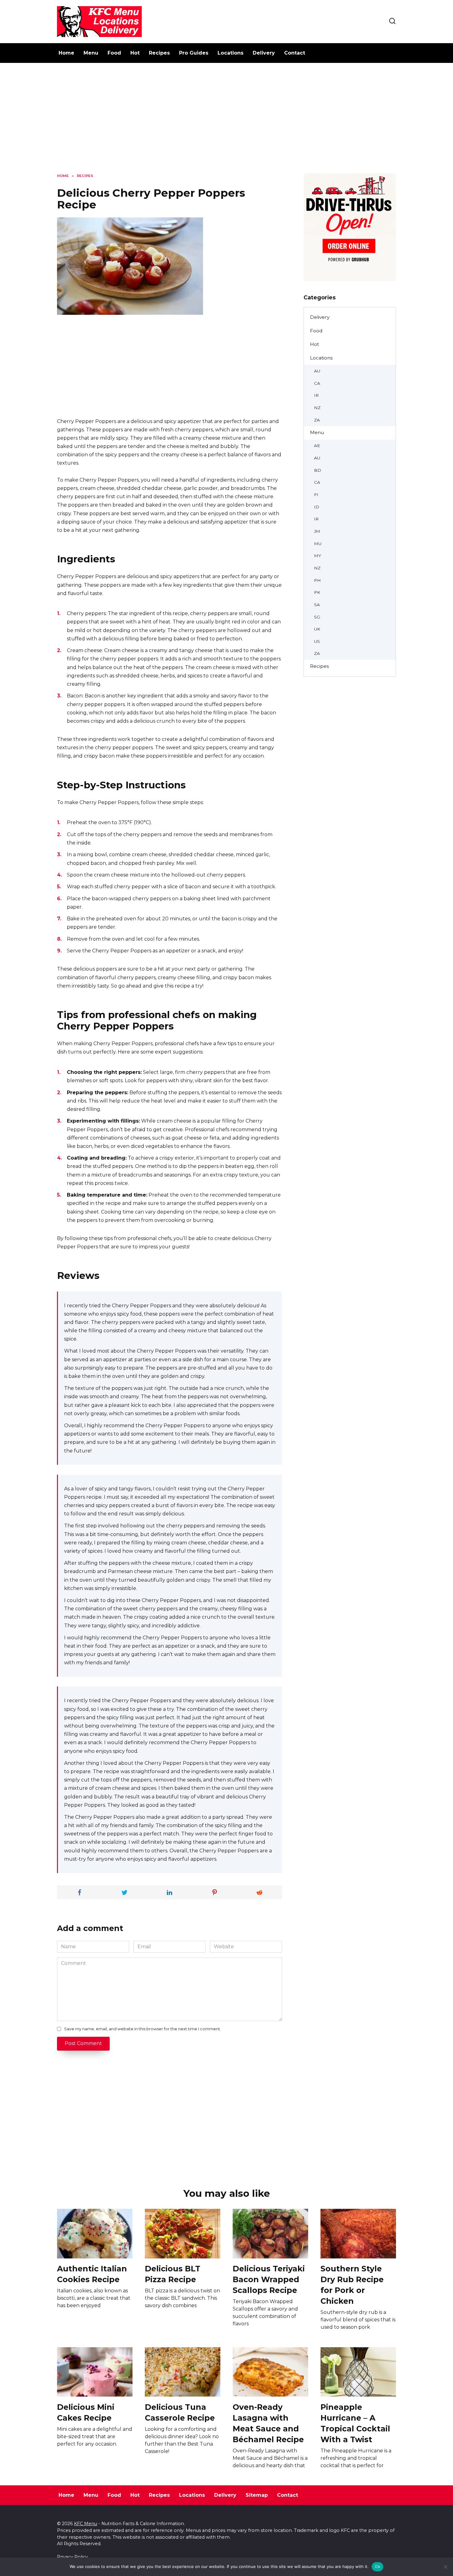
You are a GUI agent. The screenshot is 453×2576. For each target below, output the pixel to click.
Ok (377, 2566)
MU (318, 544)
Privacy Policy (72, 2557)
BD (318, 470)
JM (317, 531)
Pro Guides (194, 53)
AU (317, 371)
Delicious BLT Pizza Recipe (173, 2274)
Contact (295, 53)
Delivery (264, 53)
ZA (317, 420)
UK (317, 629)
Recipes (159, 53)
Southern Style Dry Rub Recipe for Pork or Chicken (352, 2285)
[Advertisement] (226, 123)
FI (316, 495)
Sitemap (257, 2495)
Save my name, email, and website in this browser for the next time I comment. (143, 2029)
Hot (135, 53)
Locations (231, 53)
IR (316, 395)
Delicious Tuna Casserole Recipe (180, 2412)
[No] (445, 2567)
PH (317, 580)
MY (318, 556)
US (317, 641)
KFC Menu (86, 2524)
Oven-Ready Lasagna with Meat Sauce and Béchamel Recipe (268, 2423)
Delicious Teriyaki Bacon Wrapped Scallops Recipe (269, 2279)
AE (317, 446)
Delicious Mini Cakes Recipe (86, 2412)
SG (317, 617)
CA (317, 383)
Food (114, 53)
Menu (91, 53)
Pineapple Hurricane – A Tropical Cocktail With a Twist (355, 2423)
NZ (317, 408)
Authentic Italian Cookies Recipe (92, 2274)
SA (317, 605)
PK (317, 592)
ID (317, 507)
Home (66, 53)
